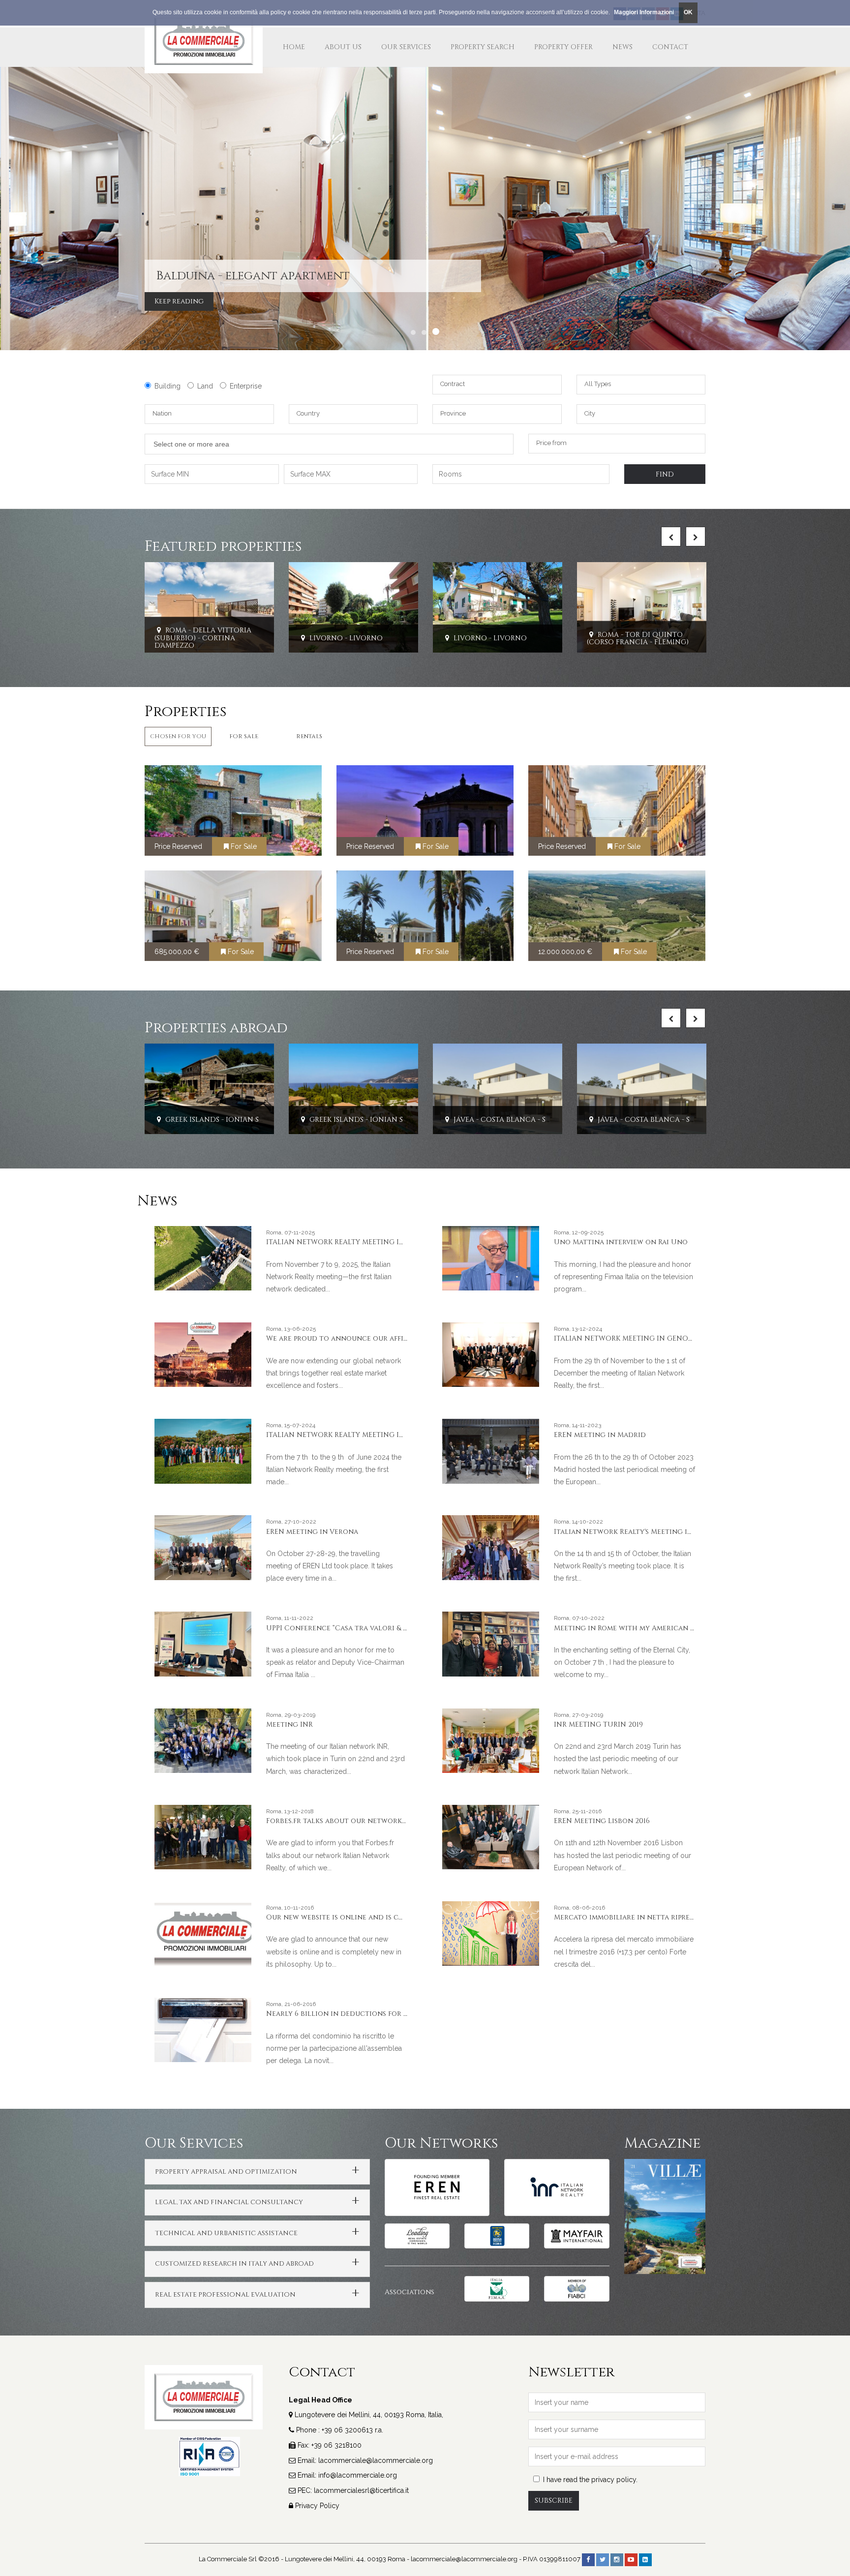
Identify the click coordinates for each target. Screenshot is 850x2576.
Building (167, 386)
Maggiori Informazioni (644, 12)
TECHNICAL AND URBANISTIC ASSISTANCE (226, 2233)
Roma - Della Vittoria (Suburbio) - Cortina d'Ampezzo (203, 638)
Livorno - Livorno (345, 638)
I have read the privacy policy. (590, 2480)
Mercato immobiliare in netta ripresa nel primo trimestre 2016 (673, 1917)
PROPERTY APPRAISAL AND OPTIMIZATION (226, 2172)
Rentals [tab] (309, 736)
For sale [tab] (244, 736)
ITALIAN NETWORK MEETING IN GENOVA (626, 1338)
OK (688, 12)
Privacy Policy (317, 2506)
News (622, 47)
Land (205, 386)
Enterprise (246, 386)
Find (665, 474)
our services (406, 47)
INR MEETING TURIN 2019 (598, 1724)
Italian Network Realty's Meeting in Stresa (636, 1532)
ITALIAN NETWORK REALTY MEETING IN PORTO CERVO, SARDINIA (380, 1435)
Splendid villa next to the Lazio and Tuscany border (189, 270)
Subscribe (554, 2501)
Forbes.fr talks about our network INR (341, 1821)
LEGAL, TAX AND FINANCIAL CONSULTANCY (229, 2202)
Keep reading (65, 301)
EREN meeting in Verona (312, 1532)
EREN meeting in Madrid (600, 1435)
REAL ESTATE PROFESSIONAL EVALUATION (225, 2295)
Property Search (483, 47)
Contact (670, 47)
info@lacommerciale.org (358, 2475)
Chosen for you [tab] (178, 736)
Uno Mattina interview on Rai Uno (621, 1242)
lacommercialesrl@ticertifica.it (361, 2490)
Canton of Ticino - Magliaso (678, 1120)
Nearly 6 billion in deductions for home (345, 2014)
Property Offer (563, 47)
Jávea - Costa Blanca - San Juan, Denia (407, 1120)
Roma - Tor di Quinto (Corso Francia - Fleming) (638, 638)
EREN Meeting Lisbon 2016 (602, 1821)
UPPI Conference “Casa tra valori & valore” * (351, 1628)
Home (294, 47)
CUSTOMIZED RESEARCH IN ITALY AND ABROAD (234, 2264)
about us (343, 47)
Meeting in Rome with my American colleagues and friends (668, 1628)
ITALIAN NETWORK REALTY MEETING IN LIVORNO (353, 1242)
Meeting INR (289, 1724)
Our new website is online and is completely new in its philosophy (394, 1917)
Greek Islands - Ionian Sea (239, 1120)
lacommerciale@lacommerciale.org (376, 2460)
